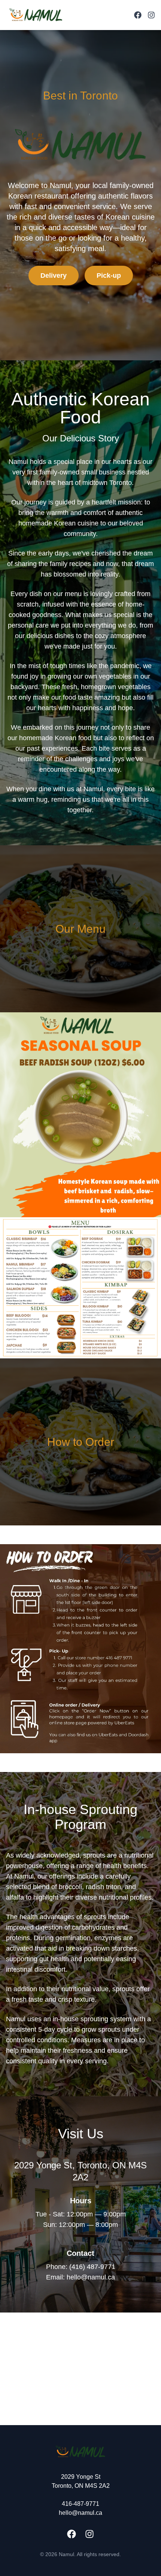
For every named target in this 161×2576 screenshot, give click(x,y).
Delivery (54, 276)
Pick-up (109, 276)
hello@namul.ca (80, 2513)
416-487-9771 (80, 2504)
